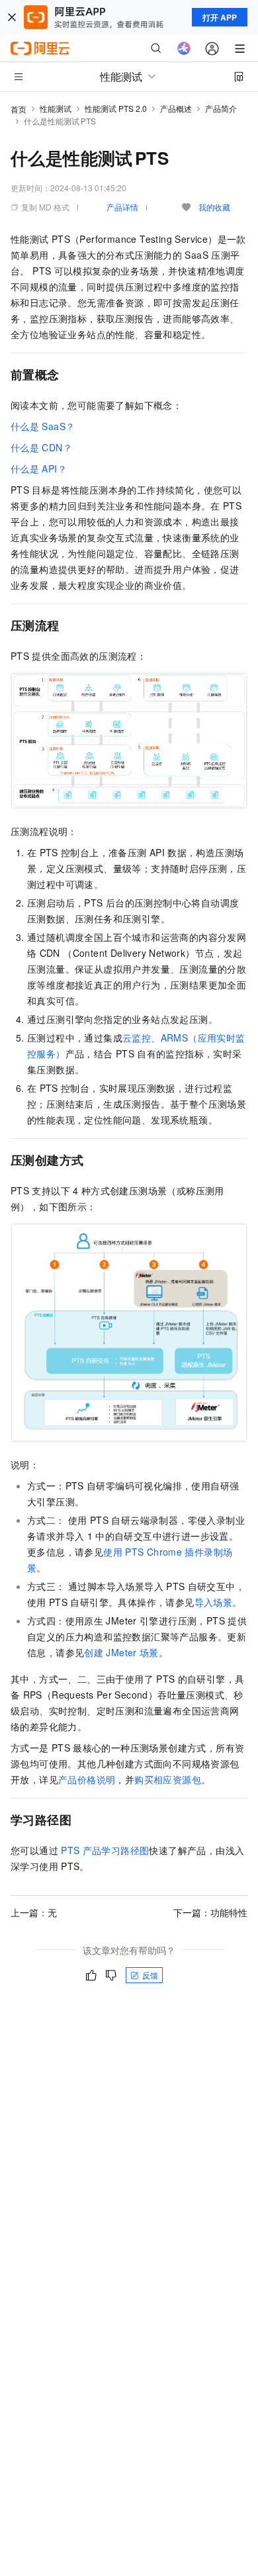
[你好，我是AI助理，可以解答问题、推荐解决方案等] (184, 48)
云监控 (137, 1038)
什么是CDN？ (41, 447)
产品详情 (122, 207)
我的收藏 (214, 207)
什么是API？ (39, 468)
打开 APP (220, 17)
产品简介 (221, 108)
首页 (19, 109)
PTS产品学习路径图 (105, 1850)
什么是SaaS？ (43, 426)
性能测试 (56, 108)
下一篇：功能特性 (210, 1912)
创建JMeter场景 (121, 1652)
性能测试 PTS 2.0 (116, 108)
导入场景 (214, 1602)
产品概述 (176, 108)
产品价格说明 (87, 1779)
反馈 (150, 1975)
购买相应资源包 (168, 1779)
